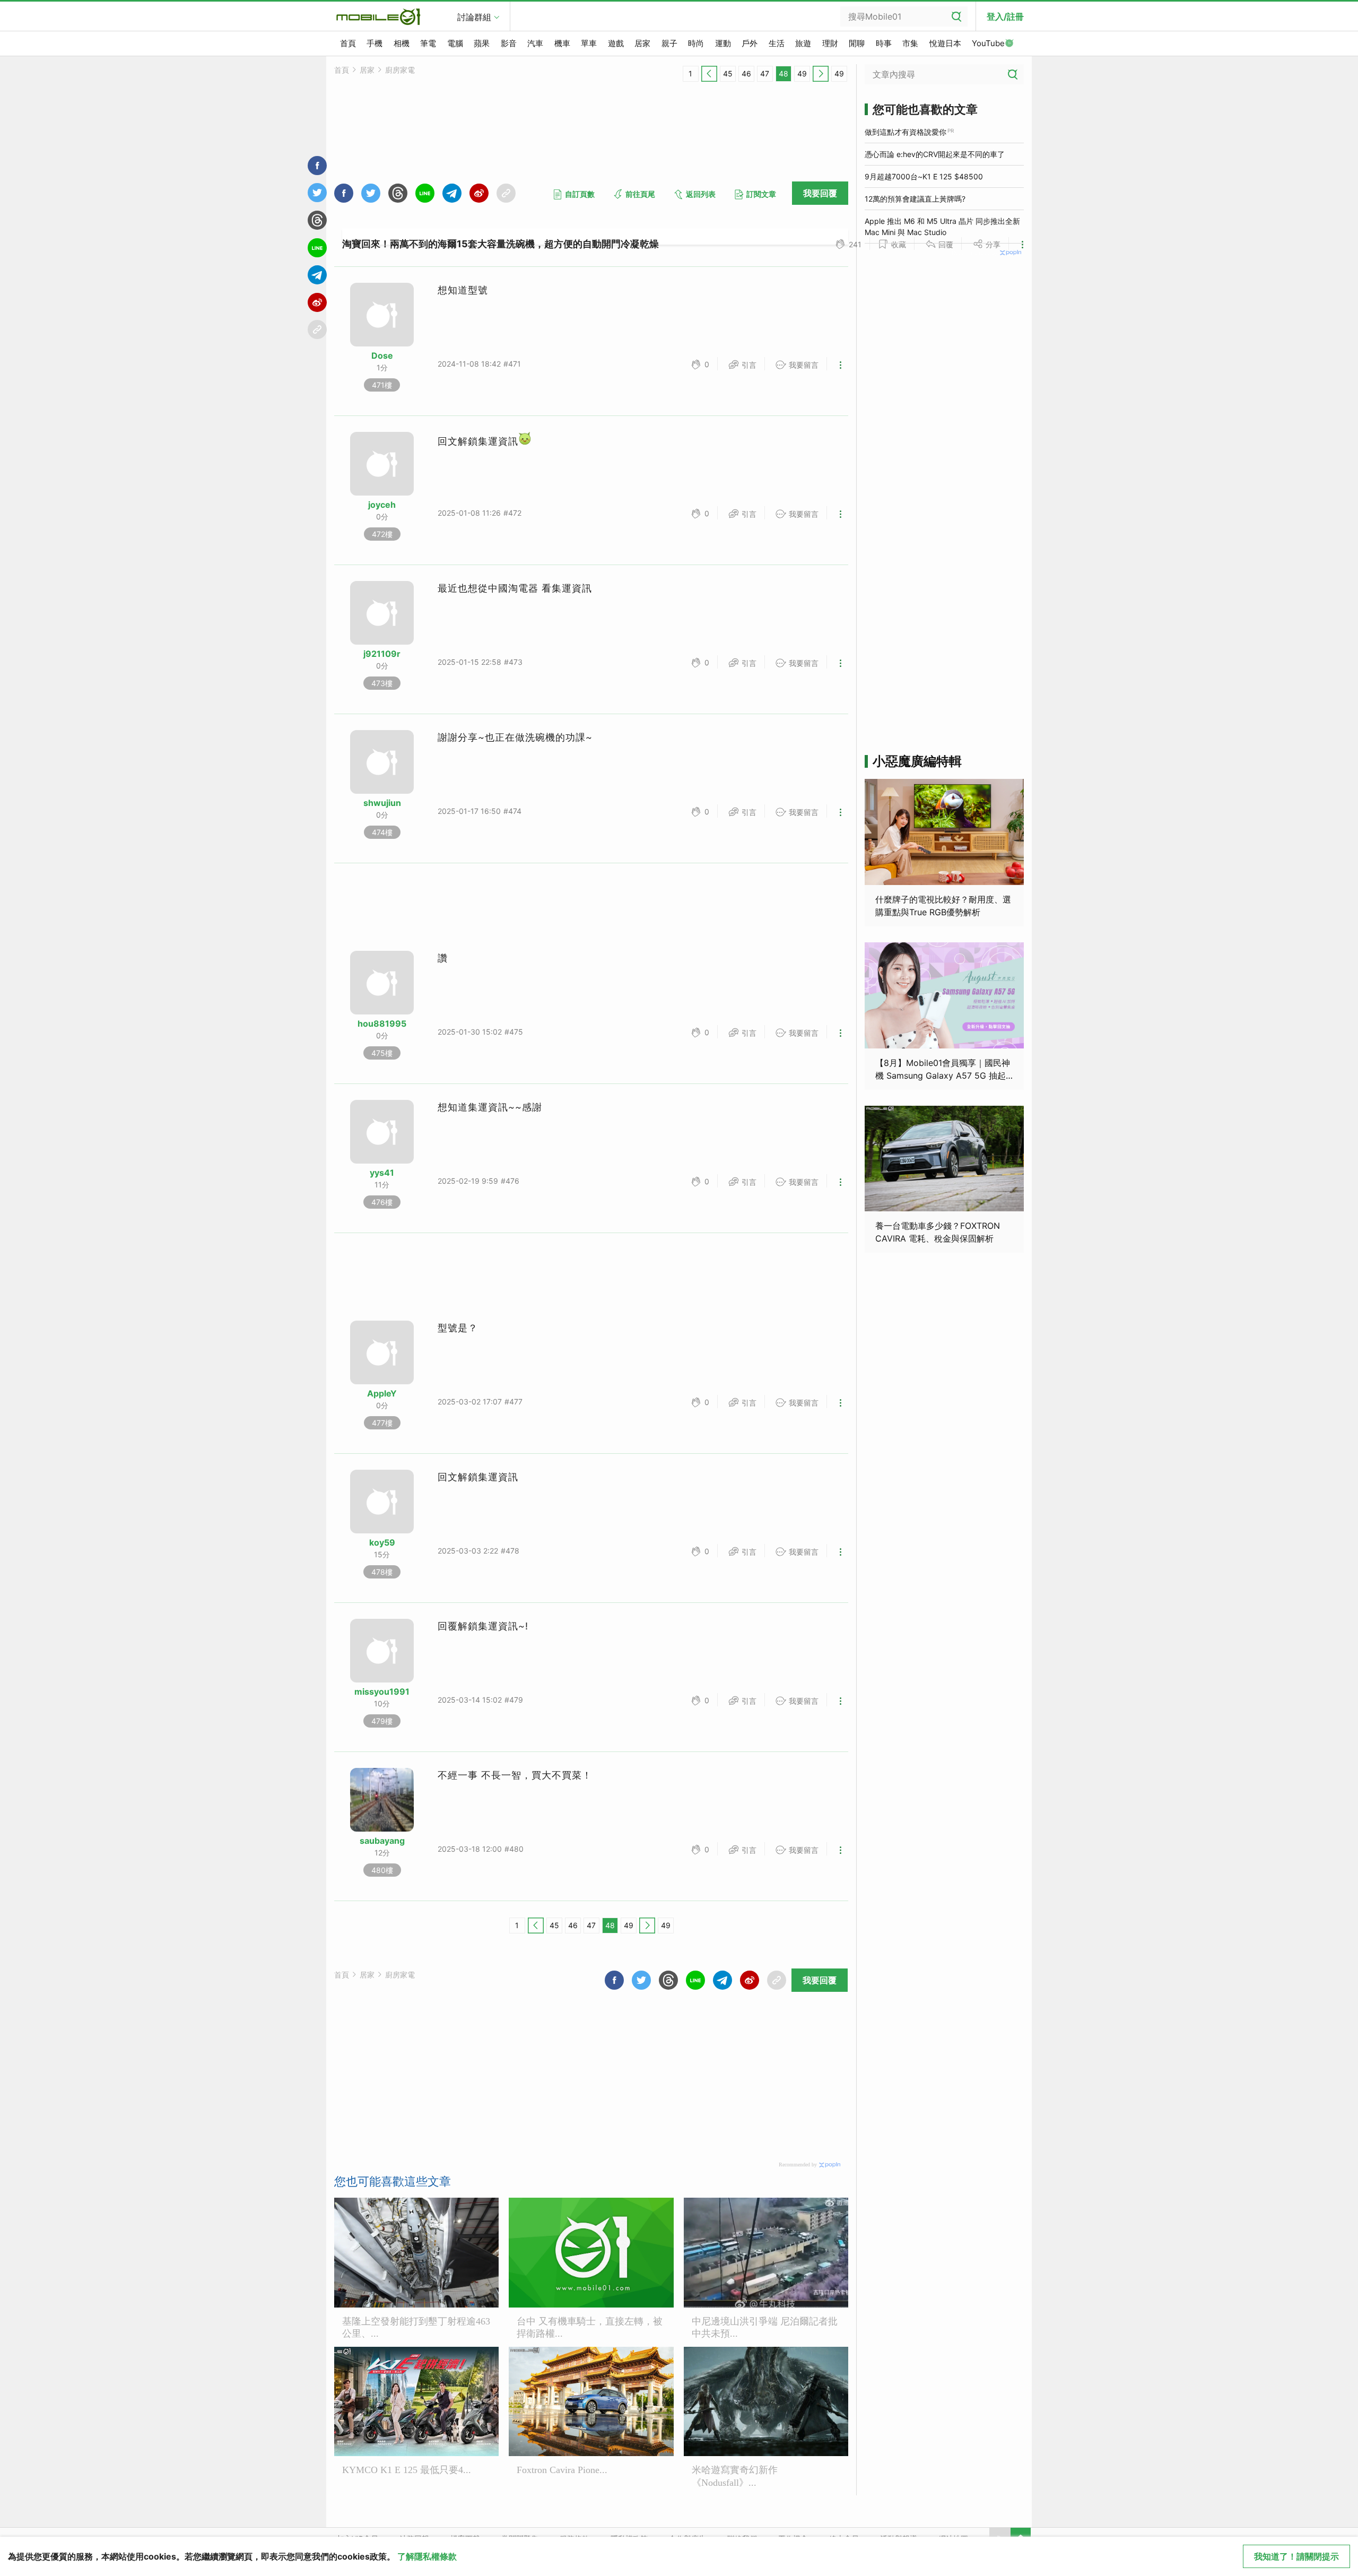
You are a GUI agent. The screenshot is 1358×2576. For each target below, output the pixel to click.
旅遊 (803, 43)
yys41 (382, 1173)
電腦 (455, 43)
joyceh (382, 505)
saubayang (382, 1841)
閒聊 (857, 43)
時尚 (696, 43)
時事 (884, 43)
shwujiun (382, 803)
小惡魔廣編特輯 (917, 761)
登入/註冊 (1005, 16)
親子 (669, 43)
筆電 (428, 43)
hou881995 (382, 1024)
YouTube (988, 43)
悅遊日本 (945, 43)
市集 (910, 43)
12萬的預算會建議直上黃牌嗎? (915, 199)
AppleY (382, 1393)
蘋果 (482, 43)
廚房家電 (400, 70)
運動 (723, 43)
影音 (509, 43)
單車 (589, 43)
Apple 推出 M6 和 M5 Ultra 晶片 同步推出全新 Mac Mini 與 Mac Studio (942, 227)
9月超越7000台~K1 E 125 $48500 (924, 176)
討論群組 (474, 17)
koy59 (382, 1542)
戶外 (750, 43)
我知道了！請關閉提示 (1296, 2556)
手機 (375, 43)
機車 (562, 43)
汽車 (535, 43)
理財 (830, 43)
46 (746, 73)
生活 (777, 43)
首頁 (348, 43)
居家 (642, 43)
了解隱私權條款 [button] (427, 2556)
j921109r (382, 654)
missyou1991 (382, 1692)
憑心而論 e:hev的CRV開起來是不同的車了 (935, 154)
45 (728, 73)
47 (765, 73)
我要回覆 (820, 193)
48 (784, 73)
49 (802, 73)
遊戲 (616, 43)
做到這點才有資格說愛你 (906, 132)
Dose (382, 355)
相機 (402, 43)
